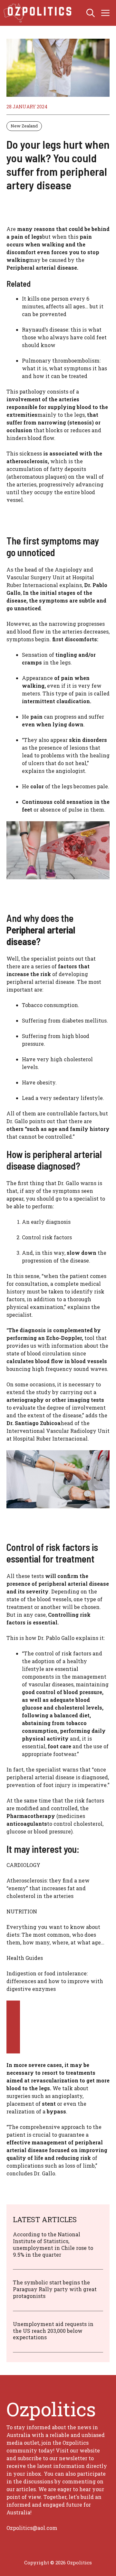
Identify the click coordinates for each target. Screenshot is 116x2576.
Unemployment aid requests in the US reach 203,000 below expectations (53, 2331)
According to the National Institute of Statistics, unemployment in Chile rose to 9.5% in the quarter (53, 2244)
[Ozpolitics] (39, 13)
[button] (91, 13)
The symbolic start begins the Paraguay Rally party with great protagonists (55, 2289)
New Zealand (24, 126)
